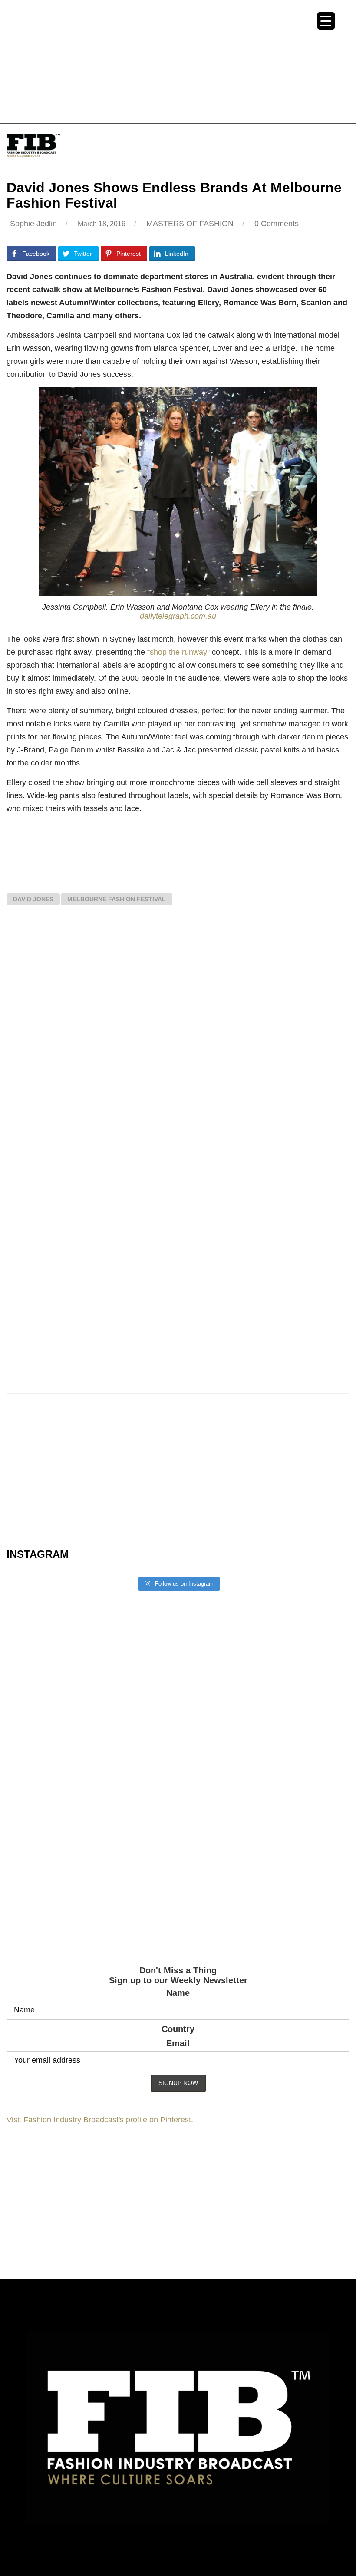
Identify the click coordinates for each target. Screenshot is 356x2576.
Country (178, 2029)
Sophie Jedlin (33, 224)
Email (178, 2043)
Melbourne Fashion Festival (117, 899)
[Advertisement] (178, 61)
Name (178, 1993)
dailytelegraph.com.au (178, 616)
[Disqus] (178, 1039)
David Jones (33, 899)
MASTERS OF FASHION (190, 224)
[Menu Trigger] (326, 21)
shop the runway (178, 652)
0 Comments (277, 224)
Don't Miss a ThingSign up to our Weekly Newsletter (178, 1975)
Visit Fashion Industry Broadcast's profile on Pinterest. (100, 2120)
